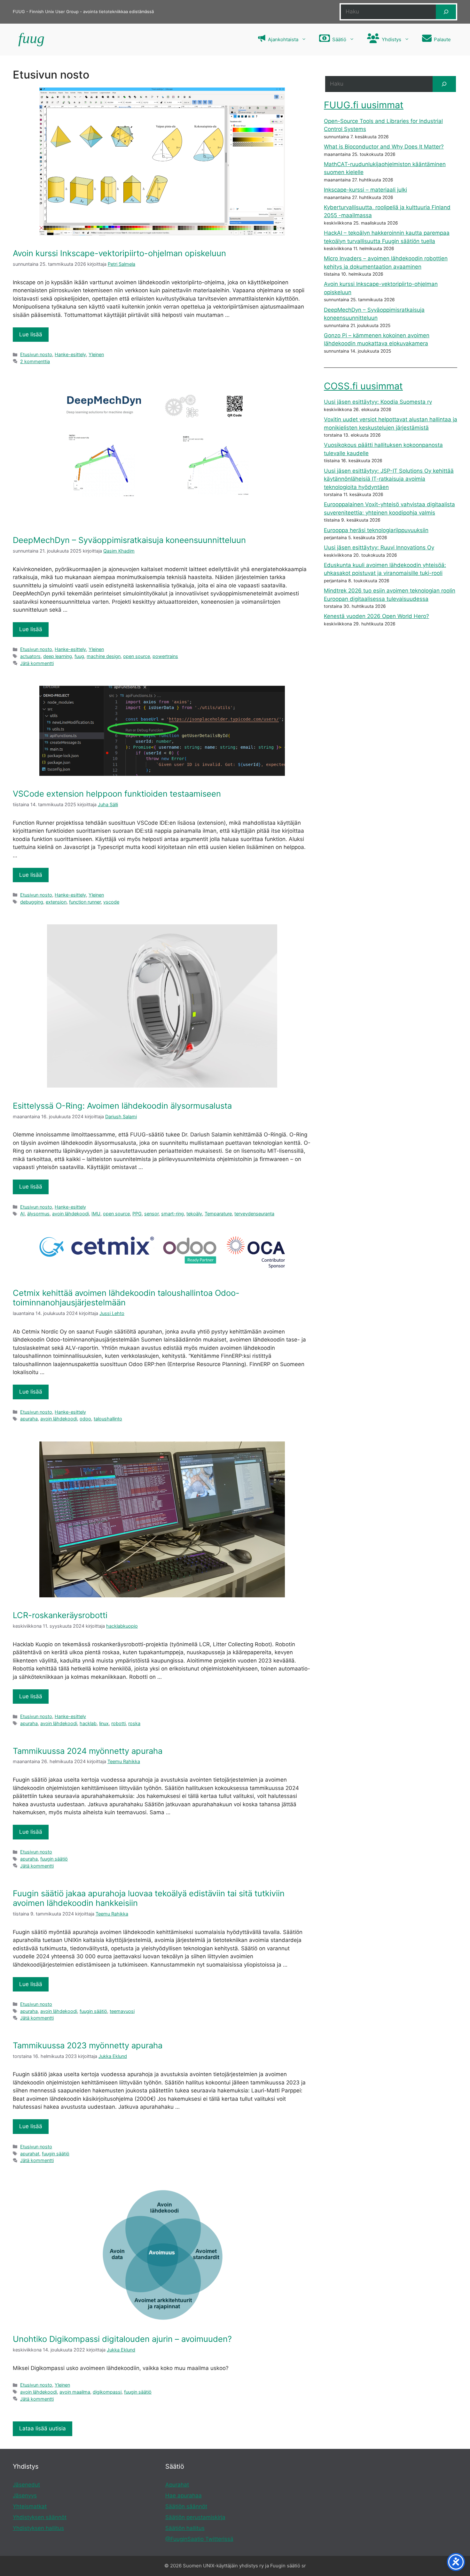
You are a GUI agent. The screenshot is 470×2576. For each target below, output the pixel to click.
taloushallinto (108, 1419)
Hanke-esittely (70, 354)
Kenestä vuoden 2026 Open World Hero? (376, 616)
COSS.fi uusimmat (363, 386)
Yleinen (96, 354)
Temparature (218, 1214)
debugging (32, 902)
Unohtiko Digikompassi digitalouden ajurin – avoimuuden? (122, 2339)
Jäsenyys (25, 2496)
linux (104, 1723)
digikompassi (107, 2392)
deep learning (58, 656)
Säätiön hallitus (185, 2528)
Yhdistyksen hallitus (38, 2528)
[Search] (444, 84)
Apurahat (177, 2485)
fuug (79, 656)
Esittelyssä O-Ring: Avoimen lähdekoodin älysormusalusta (122, 1106)
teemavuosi (122, 2011)
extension (56, 902)
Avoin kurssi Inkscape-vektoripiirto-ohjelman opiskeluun (119, 253)
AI (22, 1214)
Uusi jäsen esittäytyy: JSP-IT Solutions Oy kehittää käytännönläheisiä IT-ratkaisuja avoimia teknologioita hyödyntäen (389, 479)
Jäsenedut (26, 2485)
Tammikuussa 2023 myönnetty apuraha (88, 2045)
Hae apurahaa (184, 2496)
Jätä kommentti (37, 663)
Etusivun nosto (36, 354)
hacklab (88, 1723)
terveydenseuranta (254, 1214)
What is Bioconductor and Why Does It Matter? (384, 147)
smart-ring (172, 1214)
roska (134, 1723)
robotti (118, 1723)
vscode (111, 902)
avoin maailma (75, 2392)
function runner (85, 902)
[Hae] (446, 12)
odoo (85, 1419)
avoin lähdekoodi (70, 1214)
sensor (151, 1214)
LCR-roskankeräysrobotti (60, 1615)
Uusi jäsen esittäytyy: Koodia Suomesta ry (378, 402)
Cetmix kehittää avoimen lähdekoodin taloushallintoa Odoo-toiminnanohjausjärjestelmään (126, 1298)
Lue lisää (31, 334)
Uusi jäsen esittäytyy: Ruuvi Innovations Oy (379, 547)
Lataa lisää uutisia (43, 2428)
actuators (30, 656)
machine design (104, 656)
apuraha (29, 1419)
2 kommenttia (35, 361)
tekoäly (194, 1214)
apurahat (30, 2154)
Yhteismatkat (30, 2506)
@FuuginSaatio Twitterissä (199, 2539)
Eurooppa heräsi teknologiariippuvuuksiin (376, 530)
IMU (96, 1214)
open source (137, 656)
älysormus (38, 1214)
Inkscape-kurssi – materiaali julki (365, 190)
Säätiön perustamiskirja (195, 2517)
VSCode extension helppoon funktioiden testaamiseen (117, 794)
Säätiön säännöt (186, 2506)
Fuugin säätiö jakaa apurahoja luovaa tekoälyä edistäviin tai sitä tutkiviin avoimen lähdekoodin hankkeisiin (149, 1898)
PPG (137, 1214)
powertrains (165, 656)
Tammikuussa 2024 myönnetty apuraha (88, 1751)
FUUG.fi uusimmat (364, 105)
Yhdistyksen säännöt (40, 2517)
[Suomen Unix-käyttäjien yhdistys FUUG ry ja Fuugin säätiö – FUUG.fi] (31, 40)
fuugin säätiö (54, 1859)
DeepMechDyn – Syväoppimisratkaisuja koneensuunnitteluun (129, 540)
